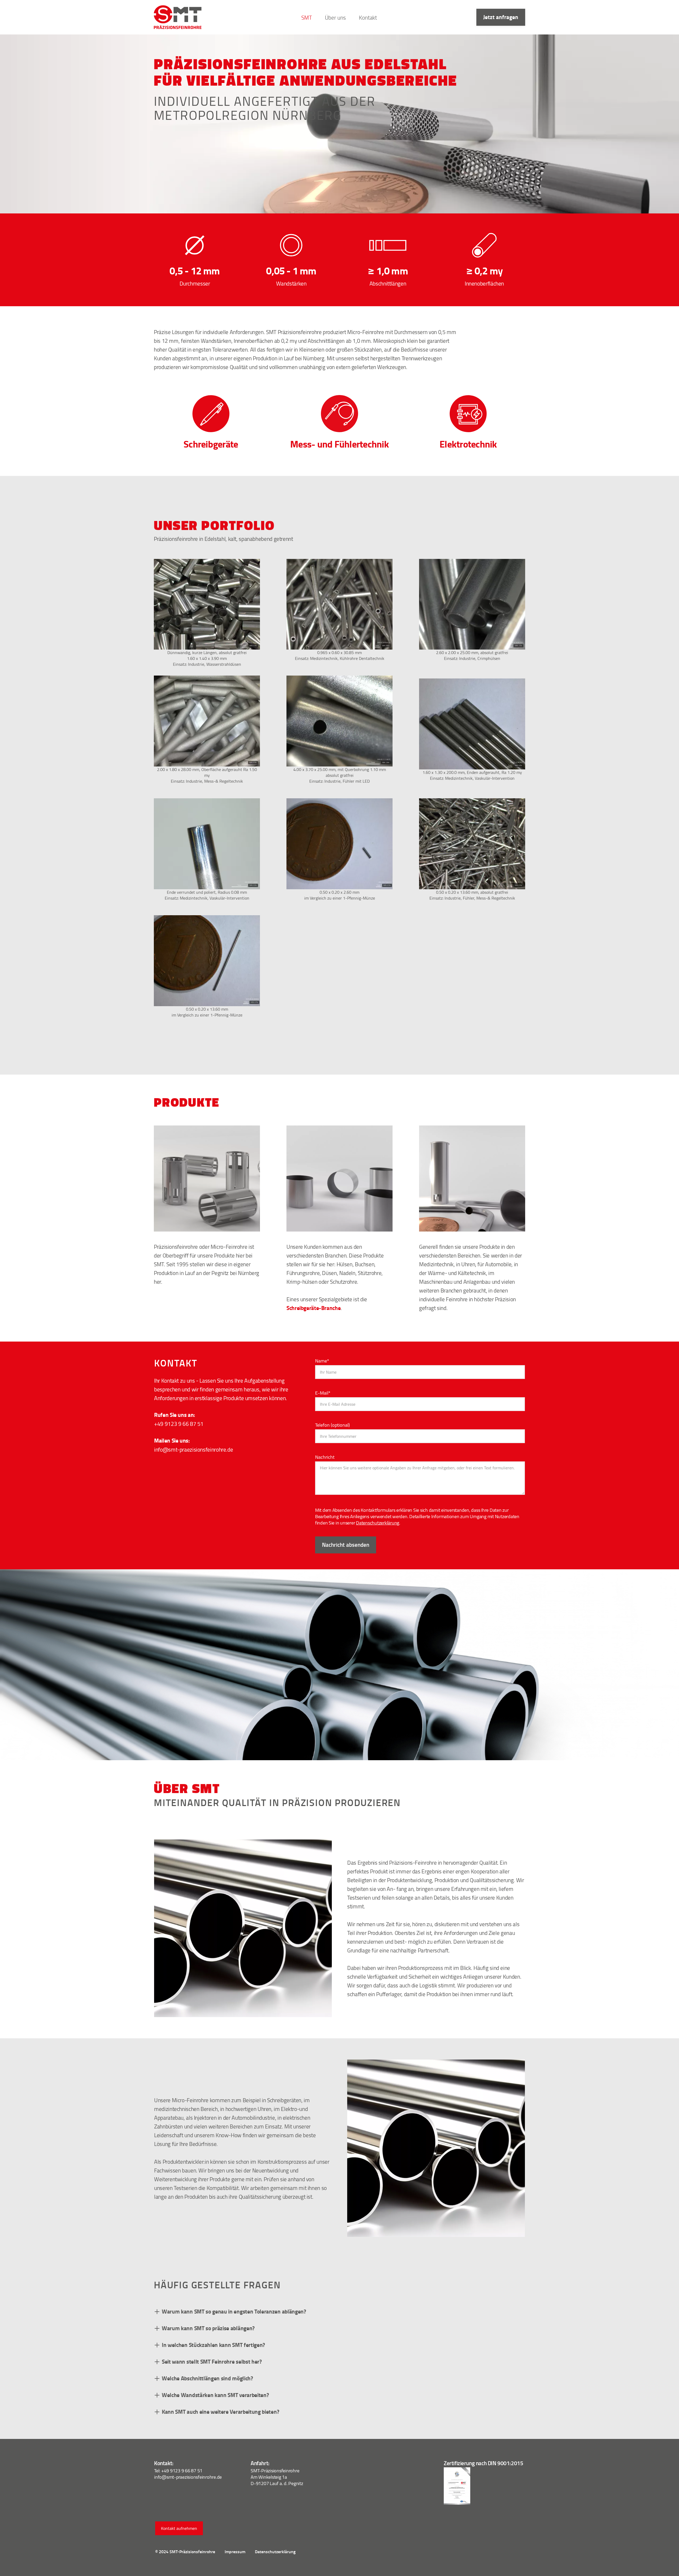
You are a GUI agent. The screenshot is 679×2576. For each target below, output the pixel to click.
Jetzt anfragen (501, 17)
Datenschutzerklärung (378, 1523)
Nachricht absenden (346, 1545)
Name (322, 1361)
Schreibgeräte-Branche (314, 1308)
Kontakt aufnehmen (179, 2528)
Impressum (235, 2551)
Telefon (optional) (332, 1425)
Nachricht (325, 1457)
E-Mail (323, 1393)
